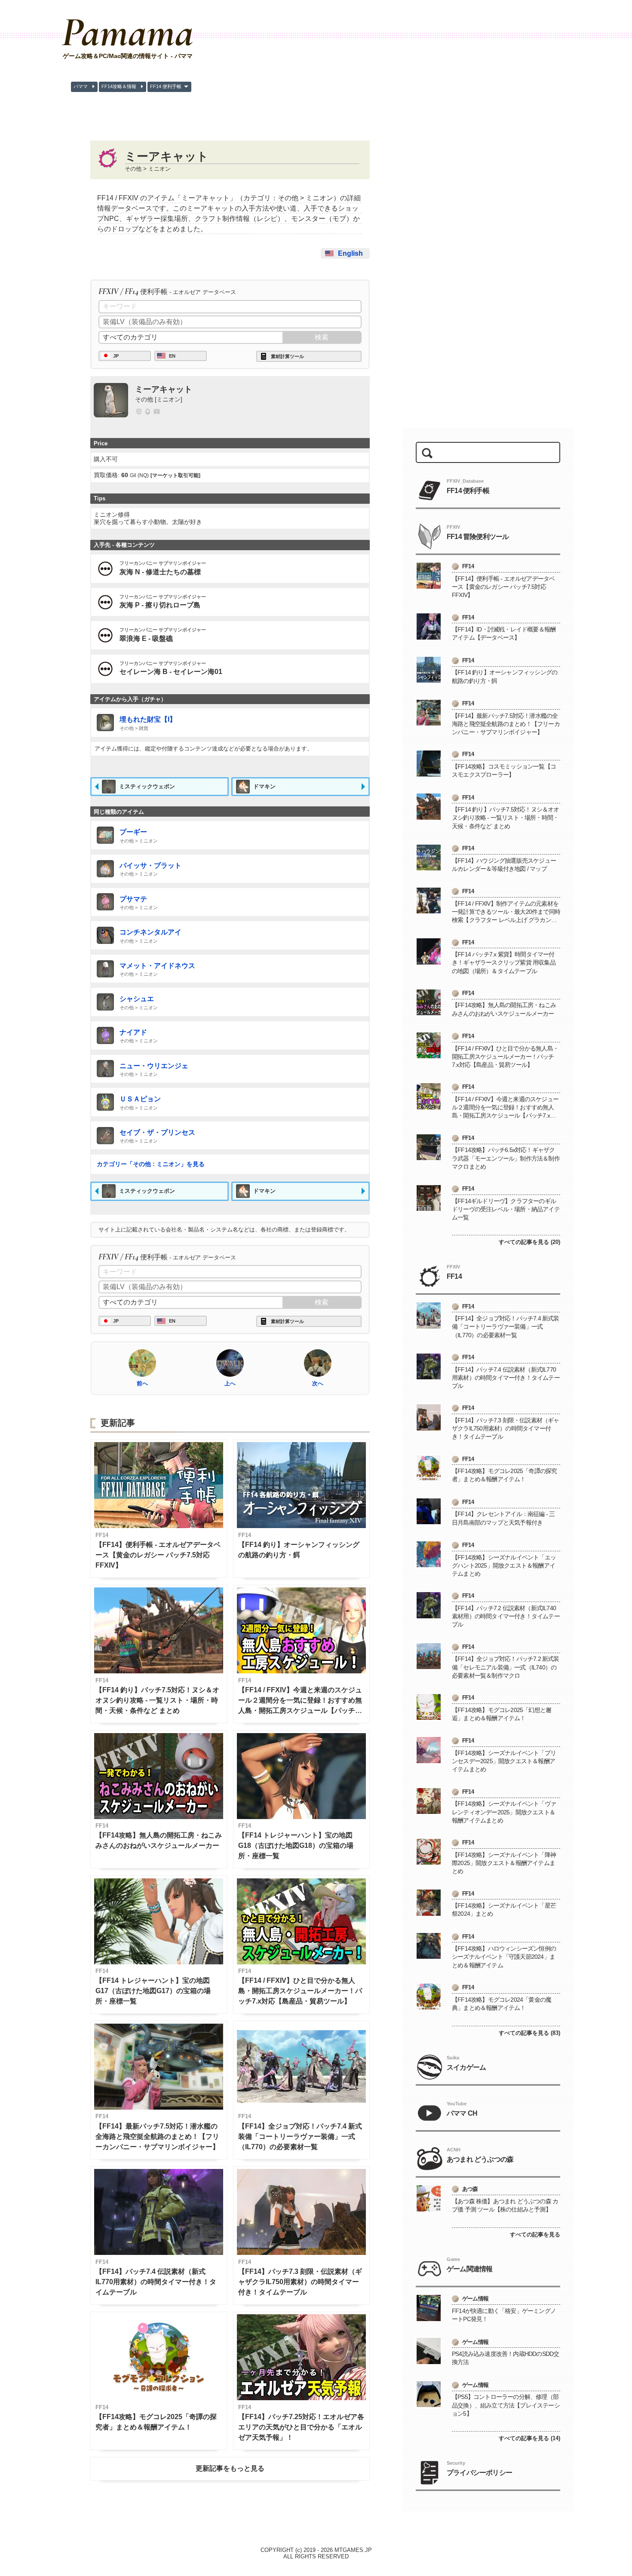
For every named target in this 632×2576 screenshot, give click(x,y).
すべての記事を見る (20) (529, 1242)
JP (116, 356)
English (350, 253)
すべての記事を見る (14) (529, 2438)
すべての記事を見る (535, 2234)
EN (172, 356)
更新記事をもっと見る (230, 2468)
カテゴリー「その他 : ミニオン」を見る (151, 1164)
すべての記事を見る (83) (529, 2033)
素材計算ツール (287, 356)
